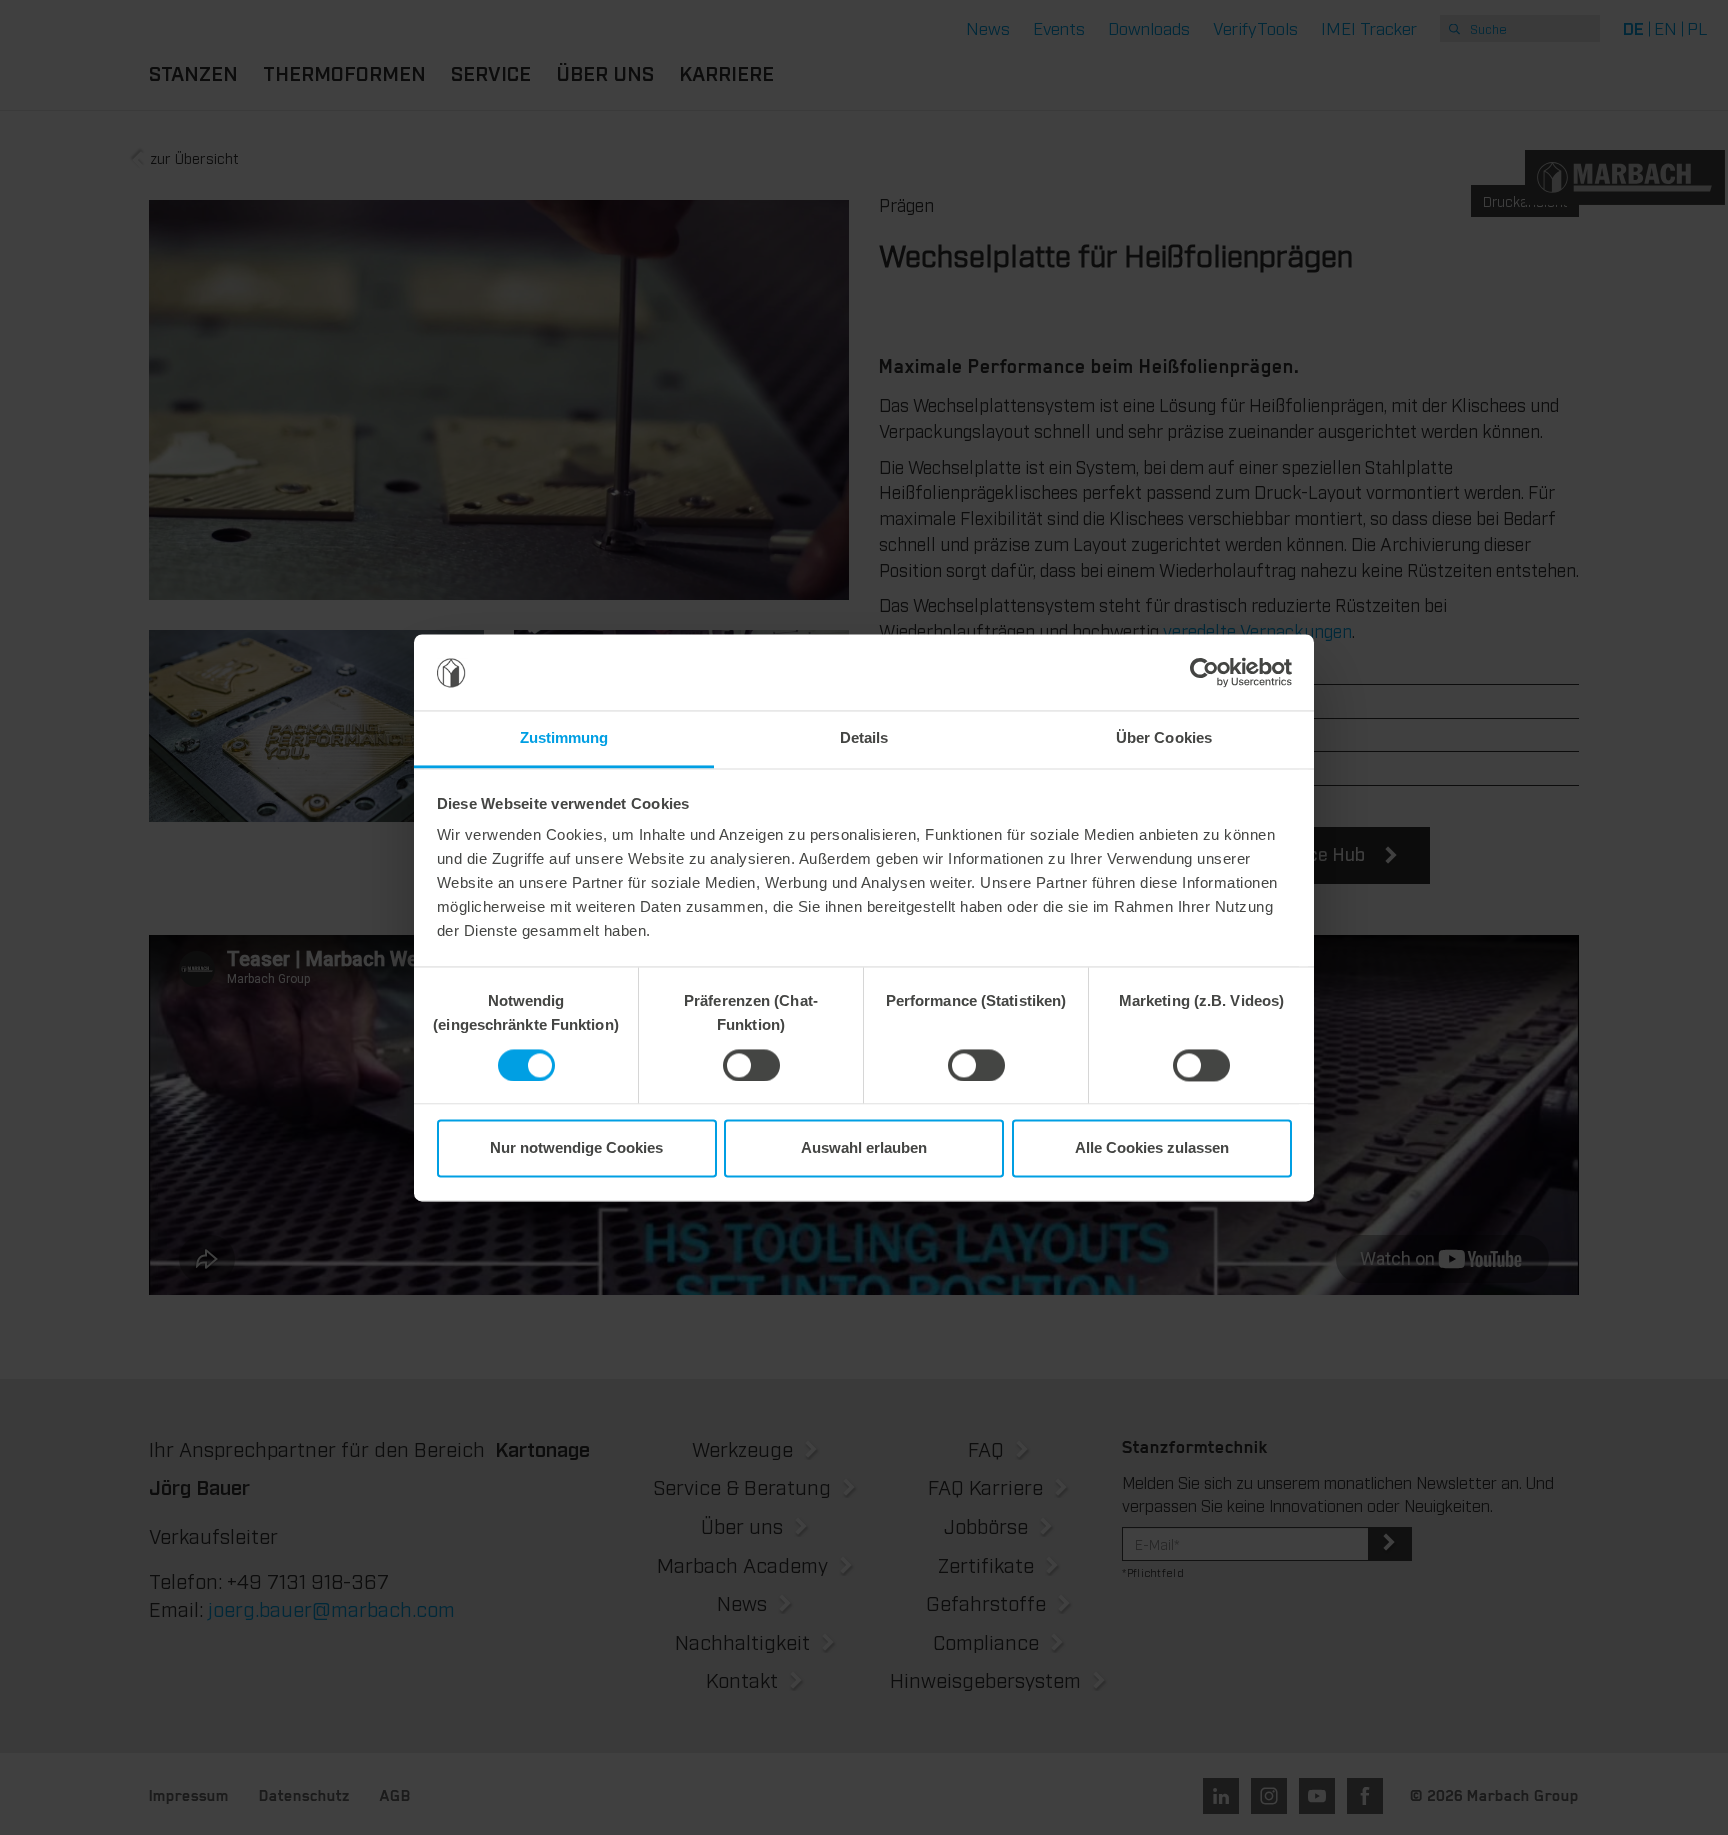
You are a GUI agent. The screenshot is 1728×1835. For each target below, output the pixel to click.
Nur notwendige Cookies (576, 1148)
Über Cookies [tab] (1164, 738)
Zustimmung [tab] (564, 738)
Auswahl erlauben (864, 1148)
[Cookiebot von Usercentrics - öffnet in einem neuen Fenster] (1204, 672)
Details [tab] (864, 738)
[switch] (751, 1065)
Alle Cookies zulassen (1152, 1148)
